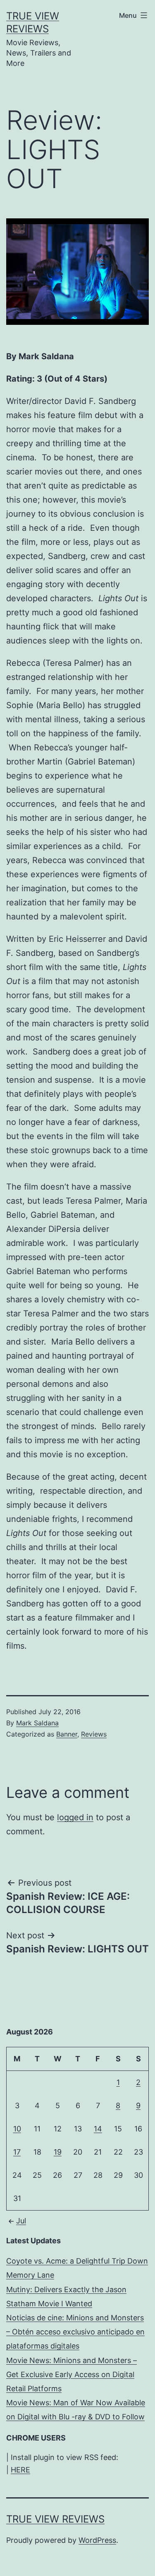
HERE (20, 2470)
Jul (21, 2221)
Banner (67, 1734)
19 (58, 2152)
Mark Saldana (37, 1723)
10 (17, 2129)
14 (98, 2129)
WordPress (97, 2540)
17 (17, 2152)
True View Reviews (55, 2519)
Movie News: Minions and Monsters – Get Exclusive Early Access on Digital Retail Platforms (72, 2374)
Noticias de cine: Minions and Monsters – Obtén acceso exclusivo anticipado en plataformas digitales (75, 2332)
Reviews (94, 1734)
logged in (75, 1817)
